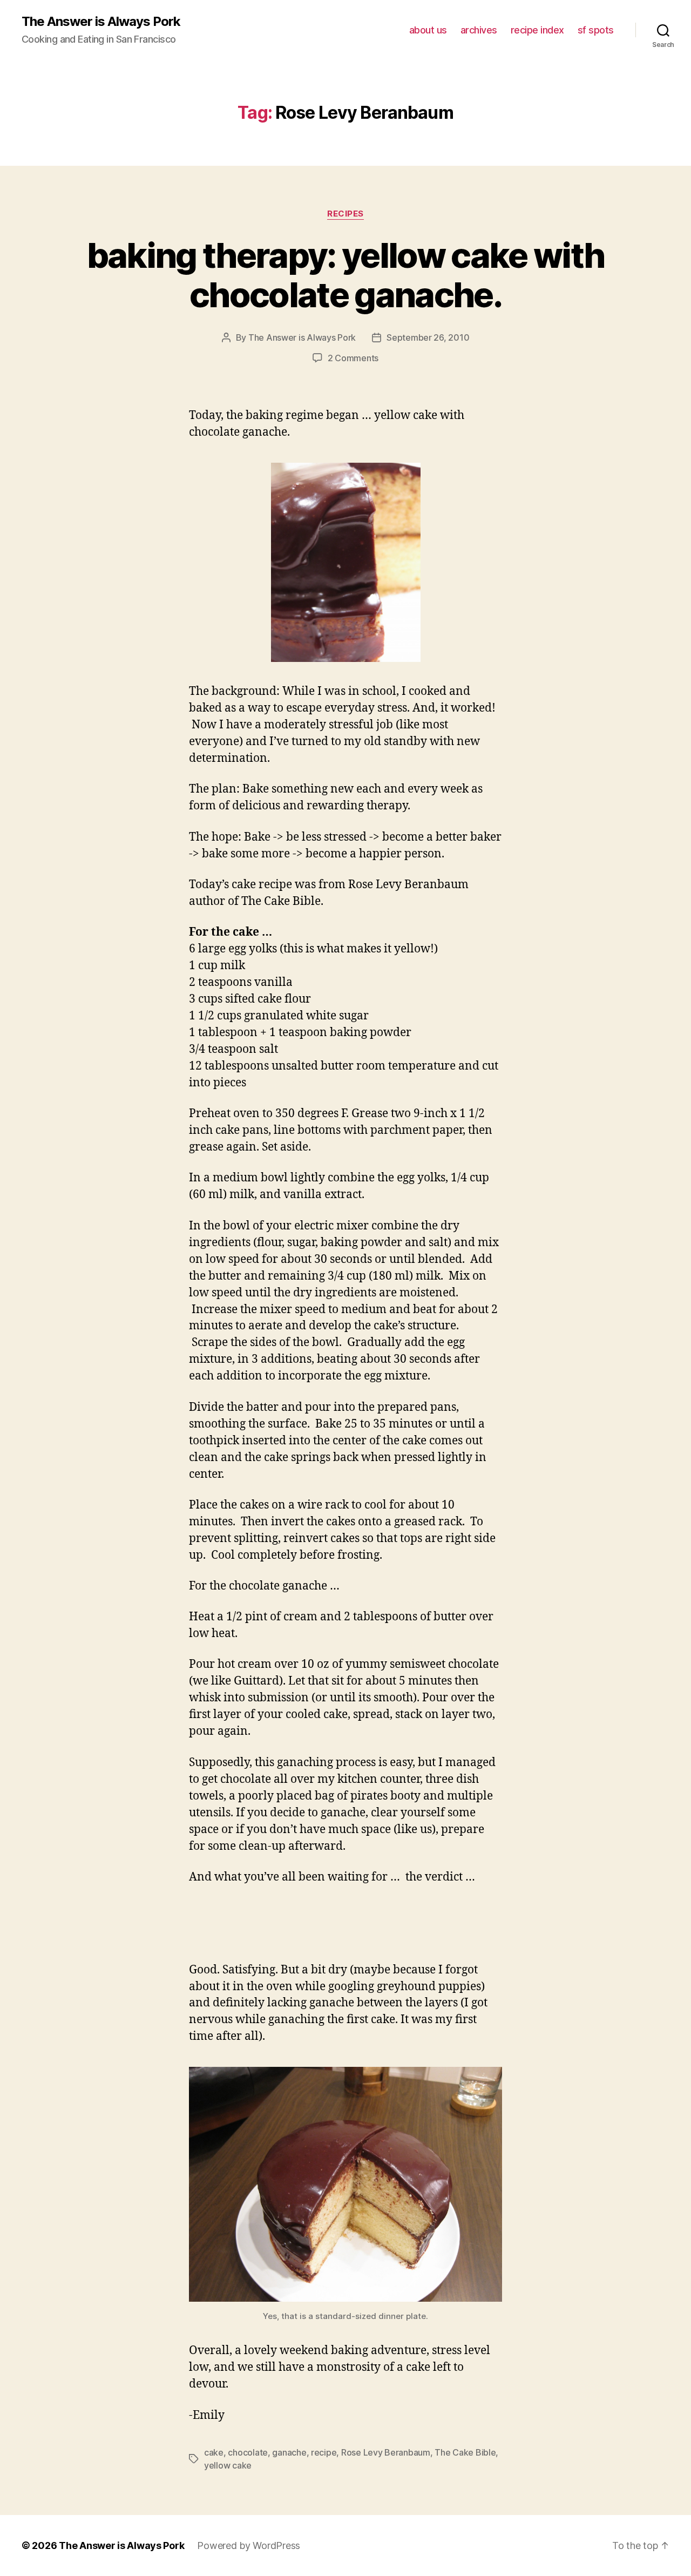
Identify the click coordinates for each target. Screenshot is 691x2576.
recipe (324, 2452)
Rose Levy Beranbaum (386, 2452)
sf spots (596, 30)
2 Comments (353, 358)
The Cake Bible (465, 2452)
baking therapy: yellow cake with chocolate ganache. (346, 275)
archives (479, 30)
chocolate (248, 2452)
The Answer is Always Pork (101, 22)
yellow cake (228, 2465)
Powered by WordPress (249, 2545)
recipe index (537, 30)
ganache (289, 2452)
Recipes (345, 214)
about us (428, 30)
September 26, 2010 (428, 337)
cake (214, 2452)
